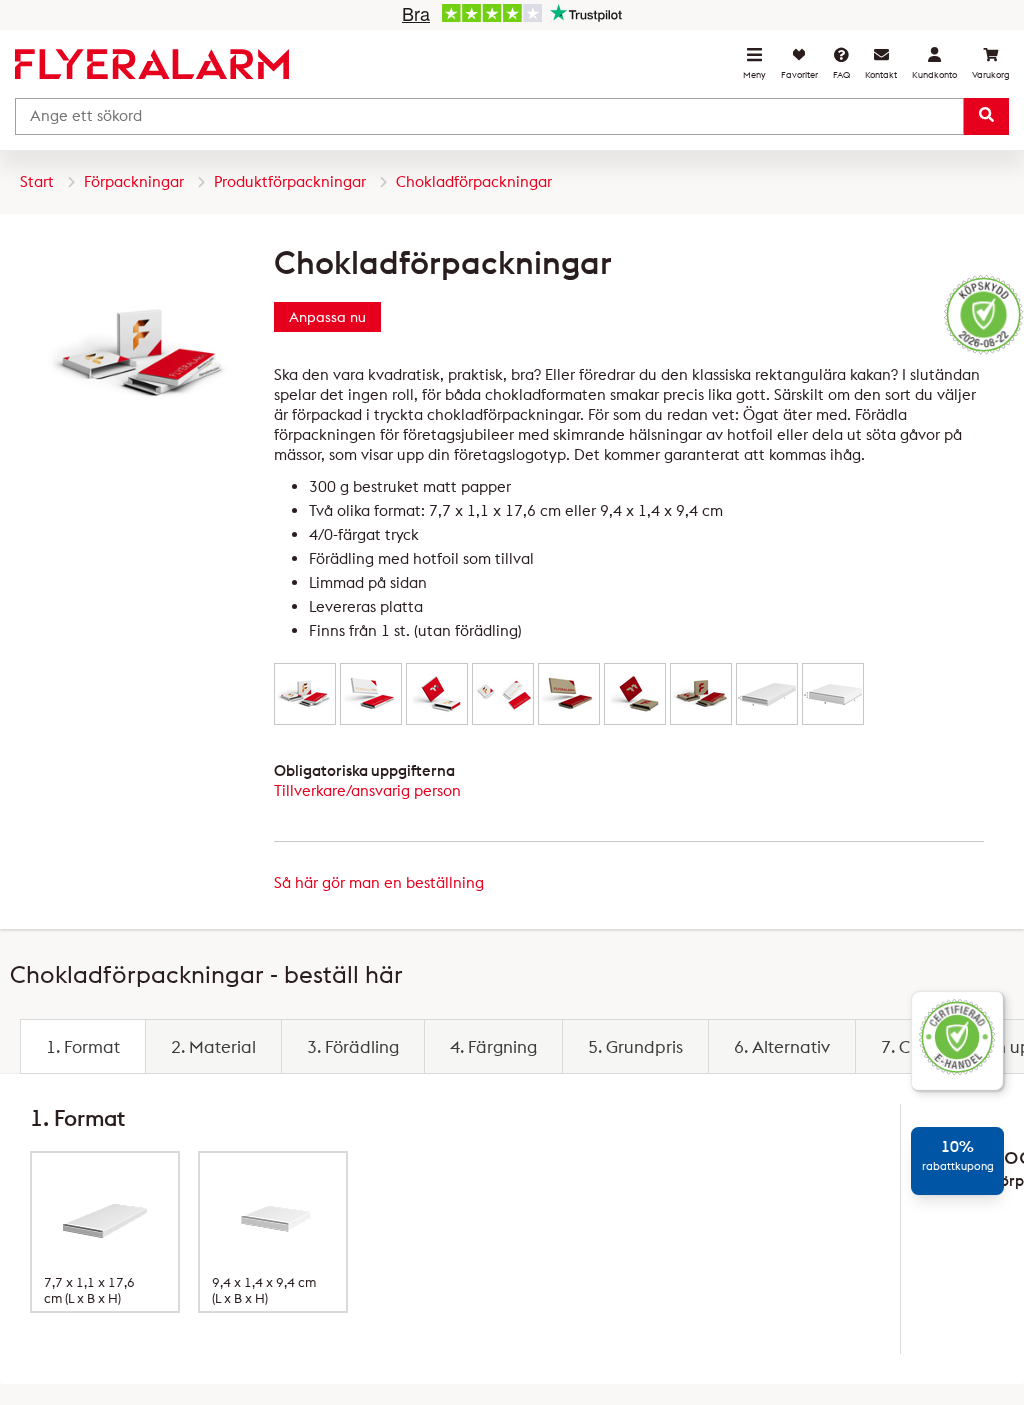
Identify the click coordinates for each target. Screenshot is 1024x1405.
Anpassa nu (327, 317)
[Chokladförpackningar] (305, 693)
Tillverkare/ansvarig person (367, 790)
